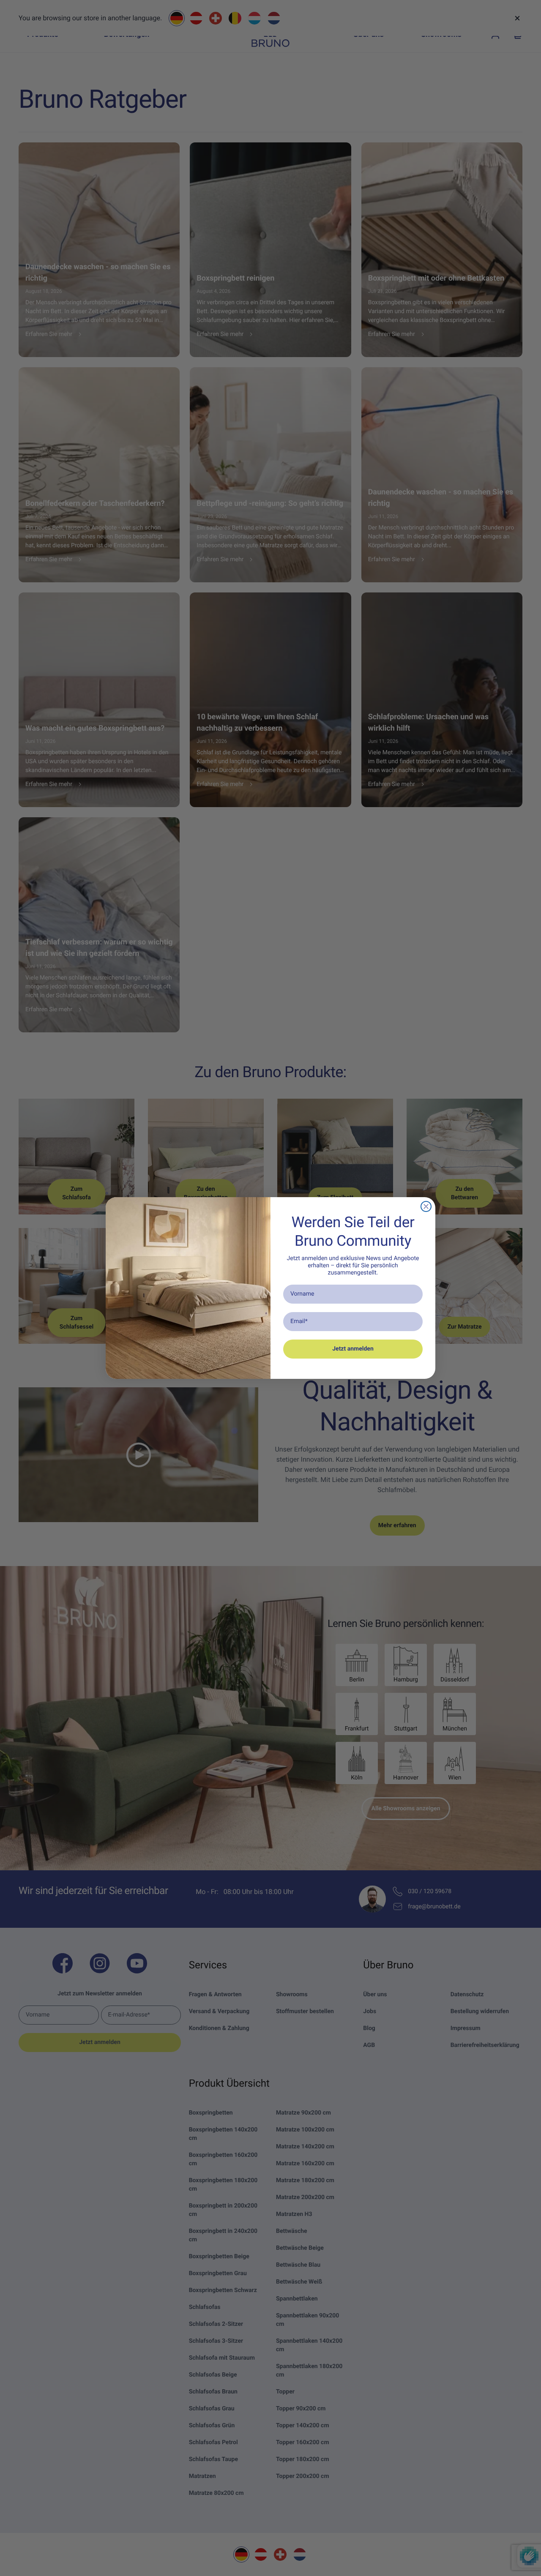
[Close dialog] (426, 1206)
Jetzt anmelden (353, 1349)
